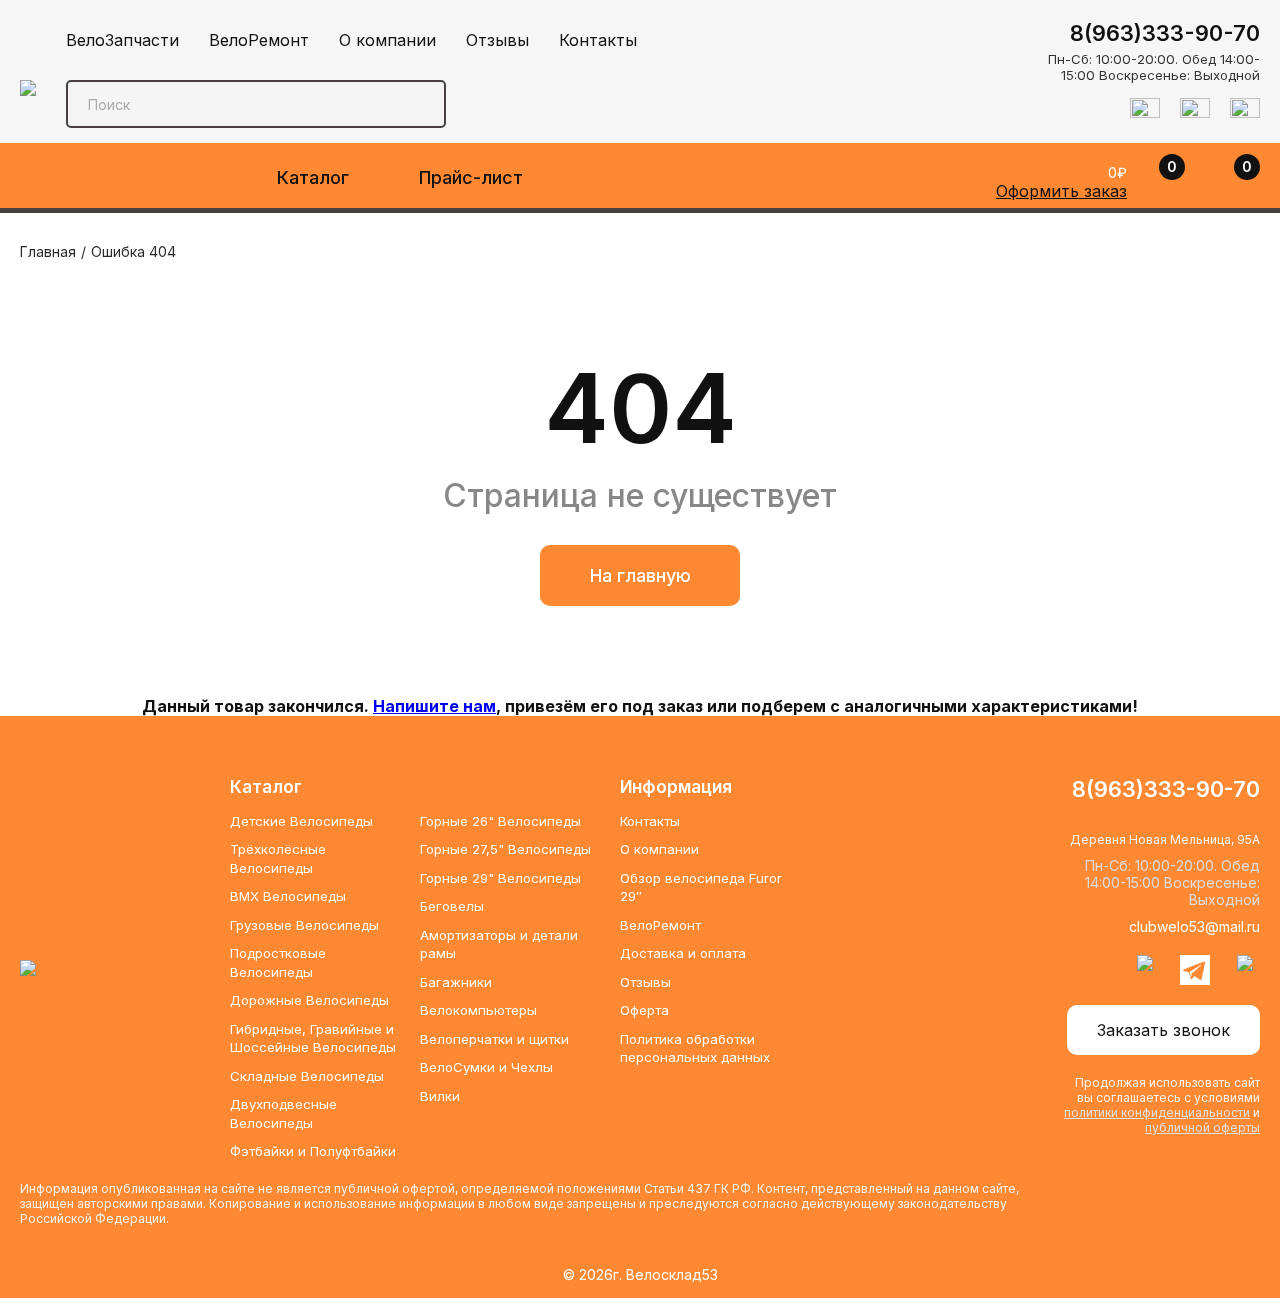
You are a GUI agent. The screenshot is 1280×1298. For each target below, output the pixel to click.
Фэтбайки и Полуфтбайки (313, 1151)
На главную (640, 575)
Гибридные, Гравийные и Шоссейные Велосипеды (313, 1038)
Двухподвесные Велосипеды (283, 1113)
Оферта (644, 1010)
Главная (48, 251)
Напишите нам (434, 706)
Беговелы (452, 906)
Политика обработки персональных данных (695, 1048)
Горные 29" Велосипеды (500, 878)
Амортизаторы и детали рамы (499, 944)
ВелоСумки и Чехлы (486, 1067)
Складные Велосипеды (307, 1076)
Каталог (313, 177)
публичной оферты (1202, 1127)
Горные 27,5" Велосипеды (505, 849)
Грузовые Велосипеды (304, 925)
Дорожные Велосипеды (309, 1000)
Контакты (598, 40)
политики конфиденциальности (1157, 1112)
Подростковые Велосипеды (278, 962)
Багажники (456, 982)
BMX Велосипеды (288, 896)
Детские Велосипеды (301, 821)
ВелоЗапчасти (122, 40)
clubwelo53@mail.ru (1194, 926)
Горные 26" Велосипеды (500, 821)
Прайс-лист (471, 177)
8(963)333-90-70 (1165, 33)
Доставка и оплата (683, 953)
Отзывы (497, 40)
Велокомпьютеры (478, 1010)
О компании (387, 40)
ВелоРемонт (259, 40)
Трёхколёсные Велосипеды (278, 858)
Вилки (440, 1096)
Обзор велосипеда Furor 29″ (701, 887)
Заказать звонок (1163, 1030)
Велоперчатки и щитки (494, 1039)
